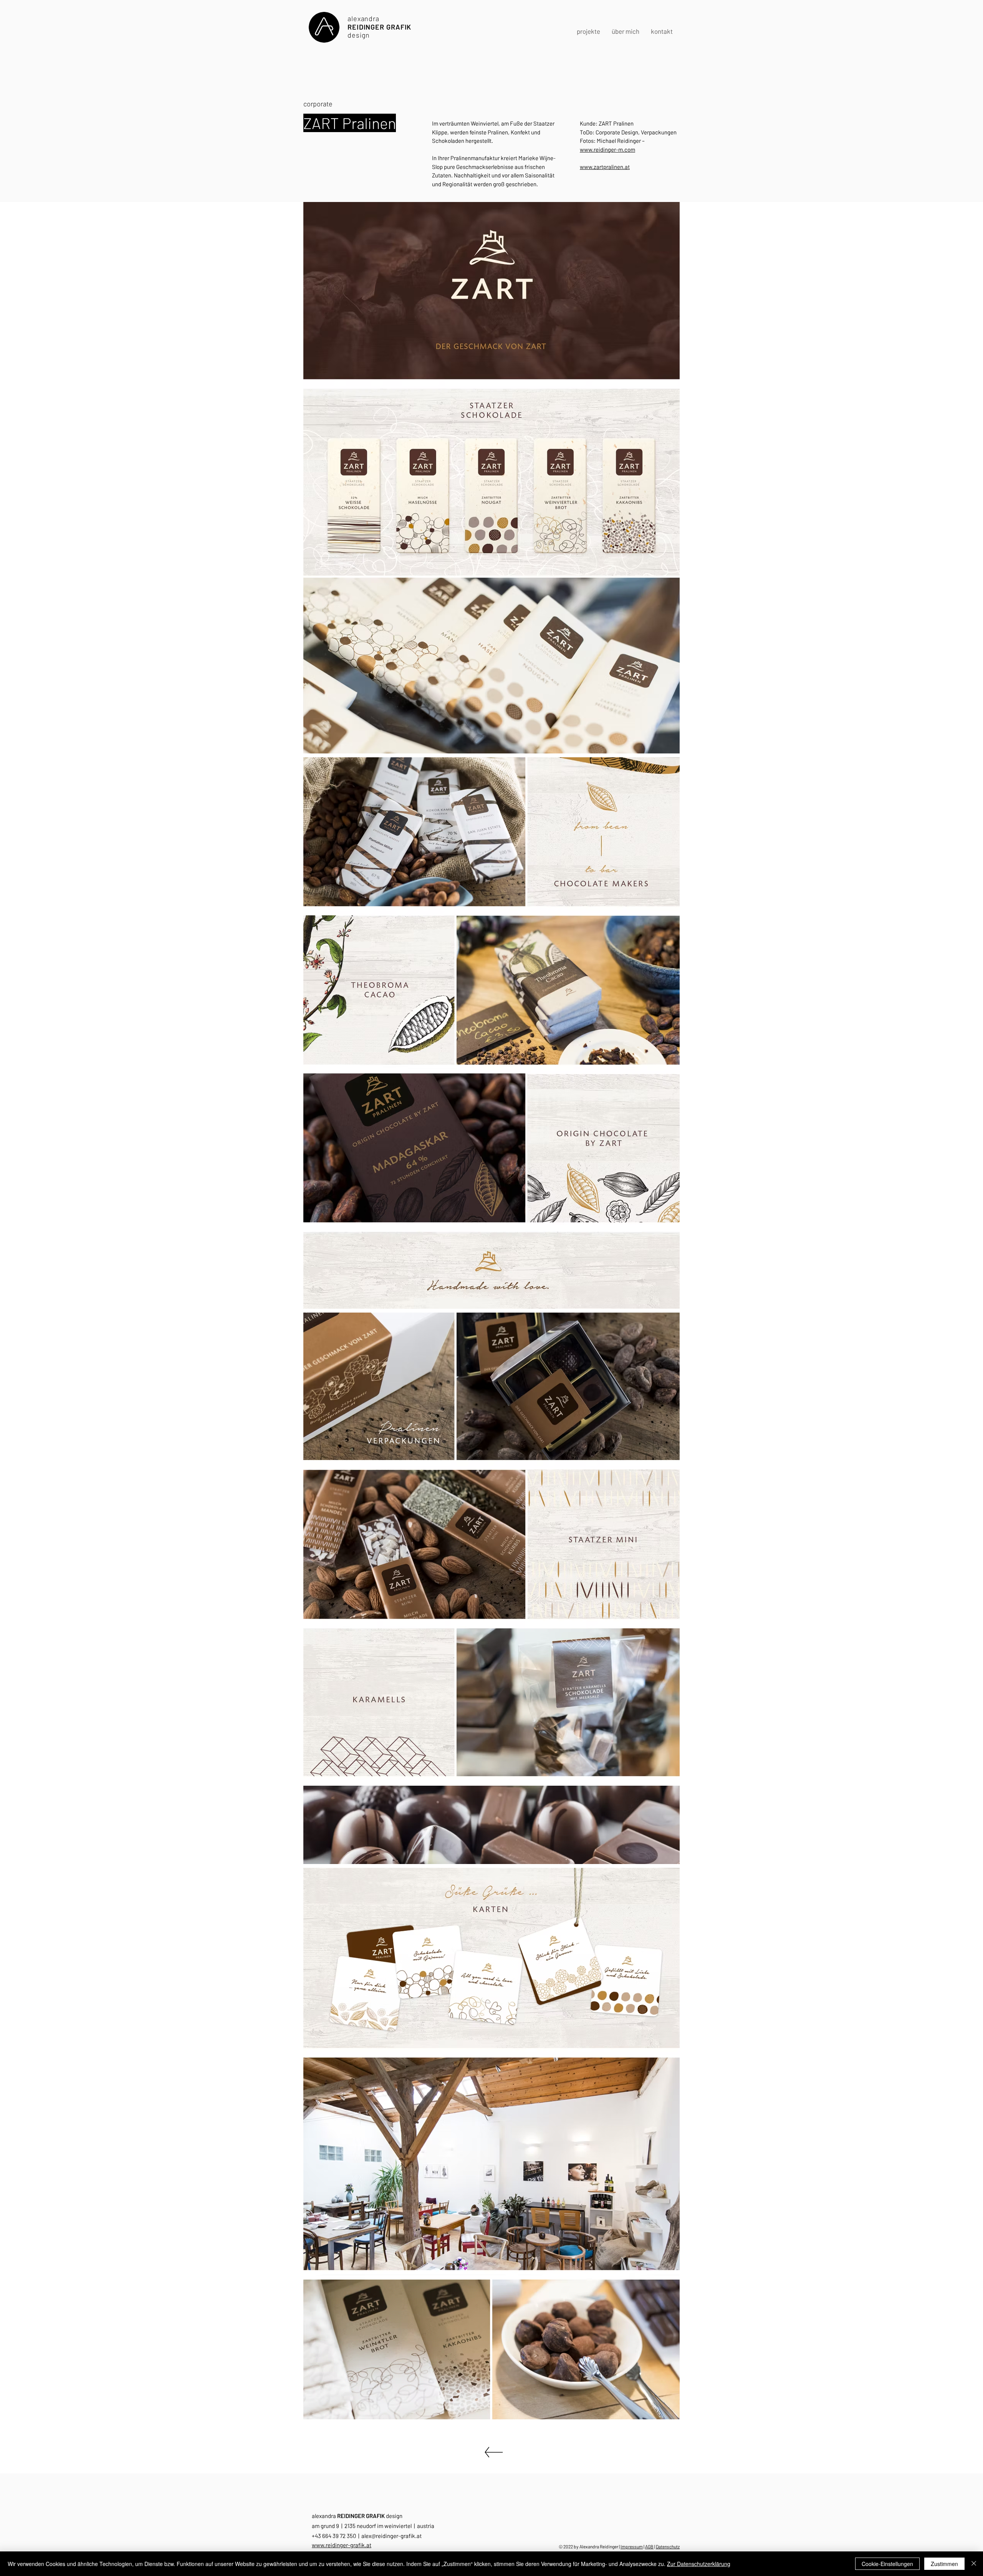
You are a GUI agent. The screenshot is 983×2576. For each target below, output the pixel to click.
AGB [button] (649, 2546)
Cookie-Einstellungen (887, 2564)
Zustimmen (944, 2564)
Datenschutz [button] (668, 2546)
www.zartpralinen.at (605, 167)
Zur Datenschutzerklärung (699, 2564)
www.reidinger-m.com (607, 149)
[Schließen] (974, 2564)
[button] (662, 31)
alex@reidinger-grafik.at (391, 2536)
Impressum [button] (632, 2546)
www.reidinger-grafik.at (342, 2545)
